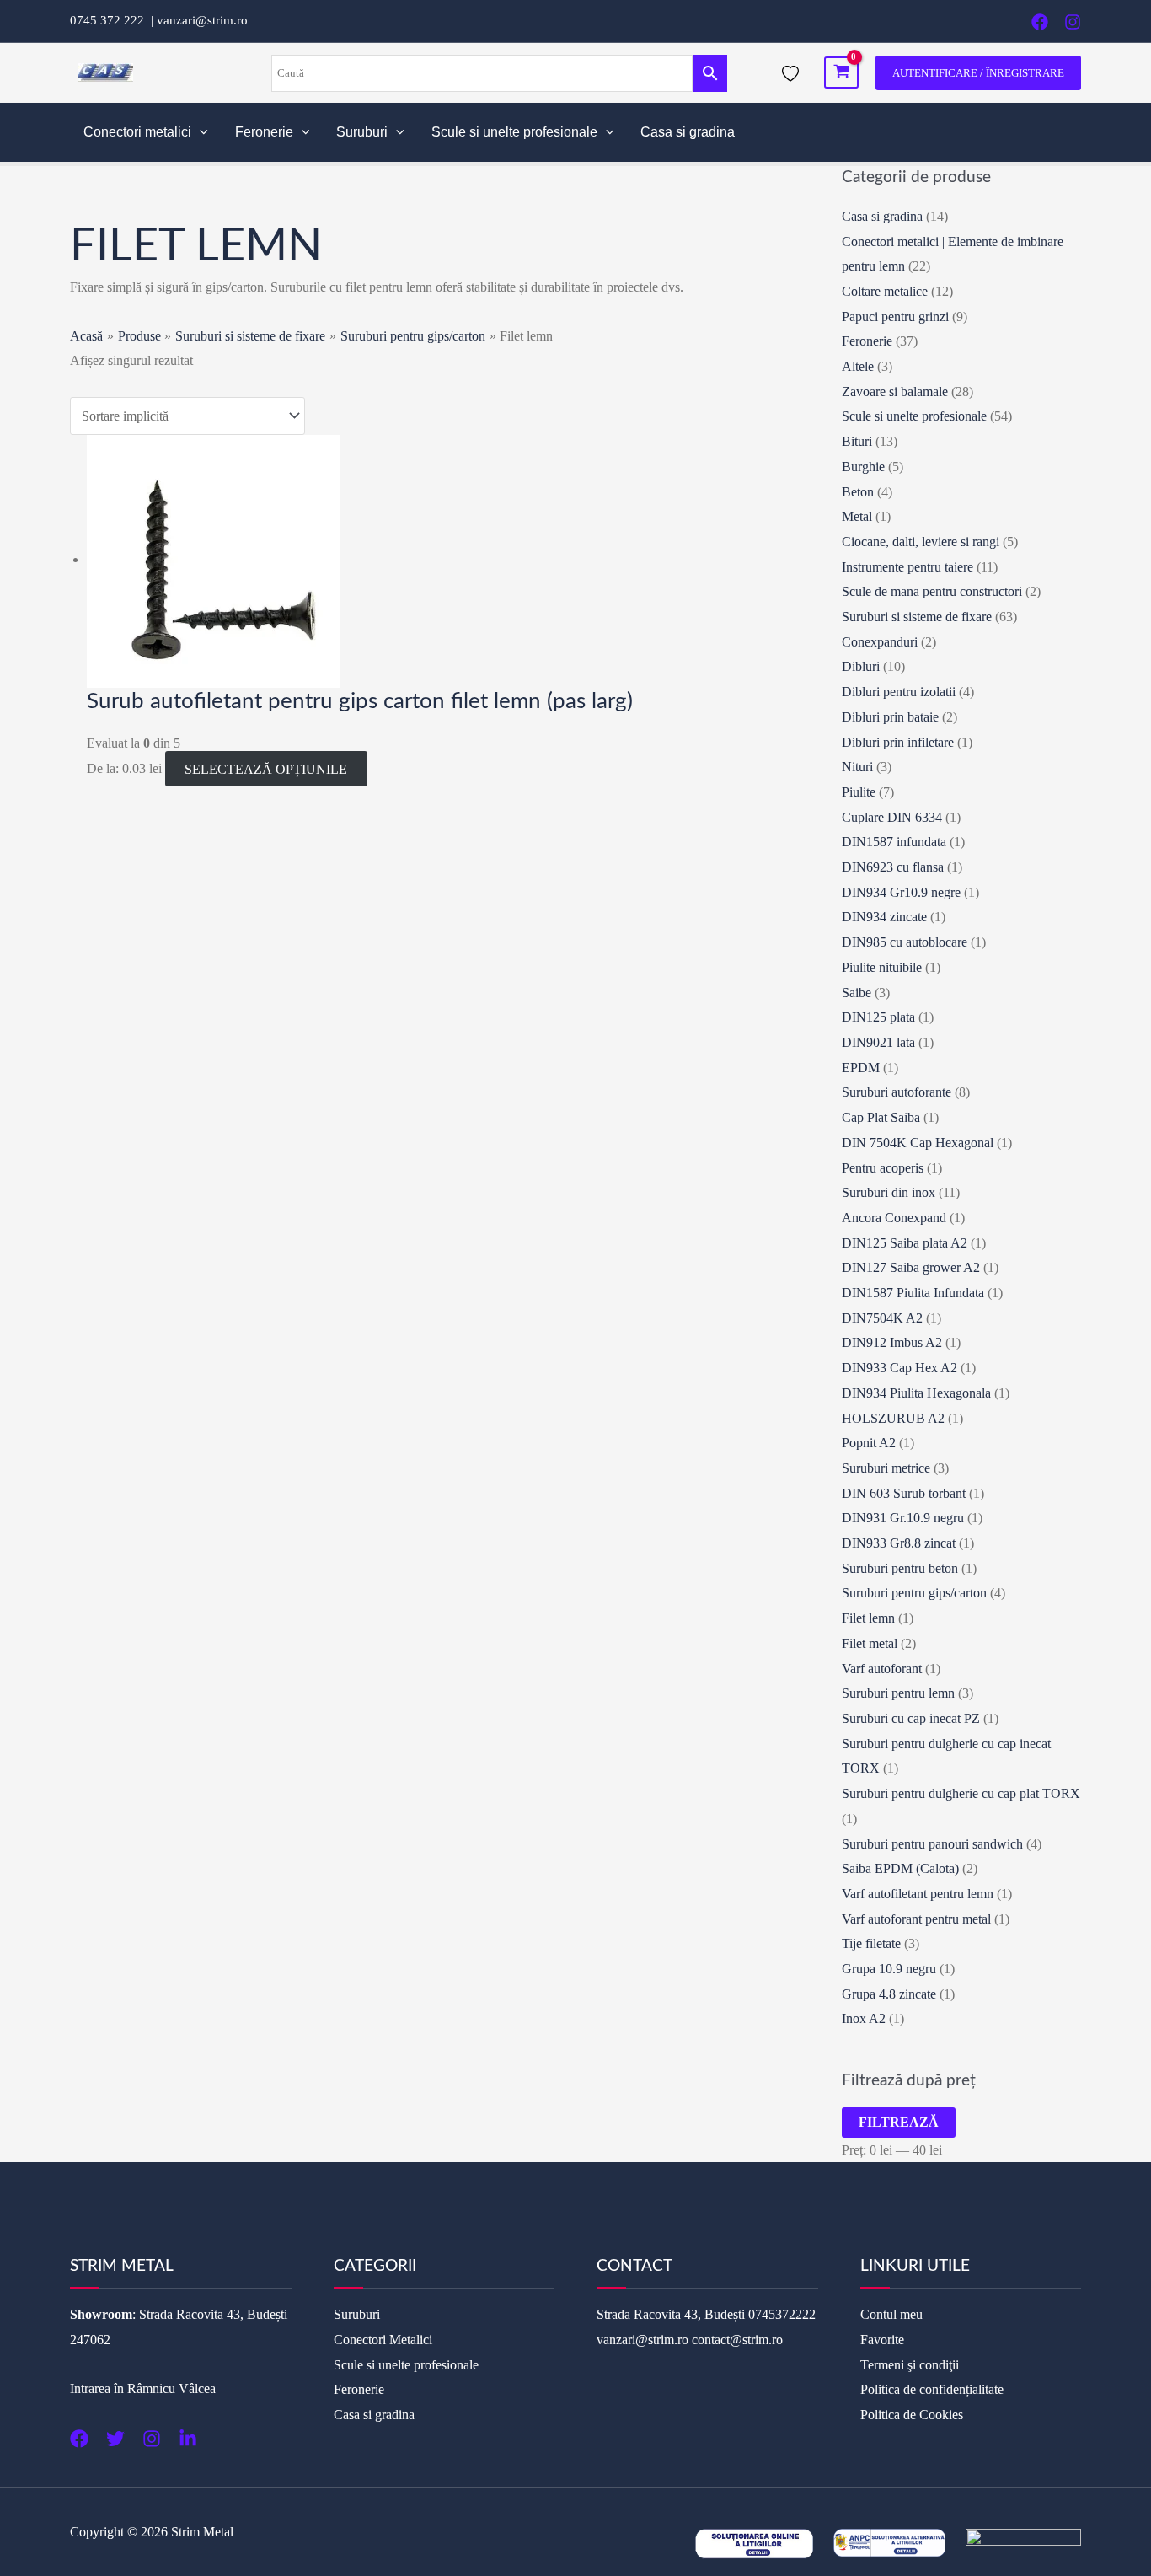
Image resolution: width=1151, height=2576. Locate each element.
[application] (200, 132)
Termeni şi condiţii (910, 2365)
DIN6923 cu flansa (893, 867)
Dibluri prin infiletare (898, 742)
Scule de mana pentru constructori (932, 591)
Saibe (857, 993)
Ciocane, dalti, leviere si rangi (921, 542)
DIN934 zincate (884, 917)
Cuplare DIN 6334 (892, 817)
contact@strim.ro (737, 2340)
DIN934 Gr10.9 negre (901, 892)
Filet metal (870, 1643)
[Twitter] (115, 2439)
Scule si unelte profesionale (514, 132)
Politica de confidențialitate (932, 2389)
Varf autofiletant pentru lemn (918, 1894)
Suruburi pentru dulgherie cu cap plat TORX (961, 1793)
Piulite (859, 792)
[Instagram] (1073, 22)
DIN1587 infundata (894, 842)
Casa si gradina (688, 132)
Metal (857, 516)
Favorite (882, 2340)
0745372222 (782, 2314)
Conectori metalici (137, 132)
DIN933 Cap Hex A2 (899, 1368)
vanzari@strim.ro (202, 20)
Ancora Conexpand (894, 1218)
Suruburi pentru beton (900, 1568)
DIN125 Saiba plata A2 (905, 1243)
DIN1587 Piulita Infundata (913, 1293)
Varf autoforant (882, 1669)
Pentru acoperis (883, 1168)
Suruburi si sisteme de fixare (917, 617)
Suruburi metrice (886, 1468)
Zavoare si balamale (895, 392)
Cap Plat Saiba (881, 1117)
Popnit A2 (869, 1443)
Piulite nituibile (882, 967)
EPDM (861, 1068)
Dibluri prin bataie (890, 717)
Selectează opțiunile (266, 768)
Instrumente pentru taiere (907, 567)
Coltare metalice (885, 291)
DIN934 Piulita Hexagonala (916, 1393)
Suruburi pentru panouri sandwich (932, 1844)
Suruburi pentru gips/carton (914, 1593)
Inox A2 (864, 2018)
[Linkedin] (188, 2439)
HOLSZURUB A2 (893, 1418)
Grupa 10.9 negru (889, 1969)
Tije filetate (871, 1943)
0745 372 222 (110, 20)
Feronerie (264, 132)
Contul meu (891, 2314)
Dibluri (861, 666)
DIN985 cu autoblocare (905, 942)
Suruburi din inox (889, 1192)
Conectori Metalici (383, 2340)
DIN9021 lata (878, 1042)
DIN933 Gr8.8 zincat (899, 1543)
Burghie (863, 467)
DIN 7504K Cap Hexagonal (918, 1143)
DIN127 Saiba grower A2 (911, 1267)
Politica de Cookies (912, 2415)
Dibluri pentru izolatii (899, 692)
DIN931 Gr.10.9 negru (903, 1518)
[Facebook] (1040, 22)
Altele (858, 366)
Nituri (857, 767)
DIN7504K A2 (882, 1318)
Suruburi (362, 132)
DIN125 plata (878, 1017)
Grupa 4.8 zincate (889, 1994)
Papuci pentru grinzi (895, 317)
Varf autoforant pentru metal (916, 1919)
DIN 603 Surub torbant (904, 1493)
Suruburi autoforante (897, 1092)
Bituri (857, 441)
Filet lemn (868, 1618)
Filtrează (899, 2122)
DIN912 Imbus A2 (892, 1342)
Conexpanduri (880, 642)
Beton (858, 492)
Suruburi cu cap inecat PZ (911, 1718)
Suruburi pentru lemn (898, 1693)
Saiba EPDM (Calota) (900, 1868)
